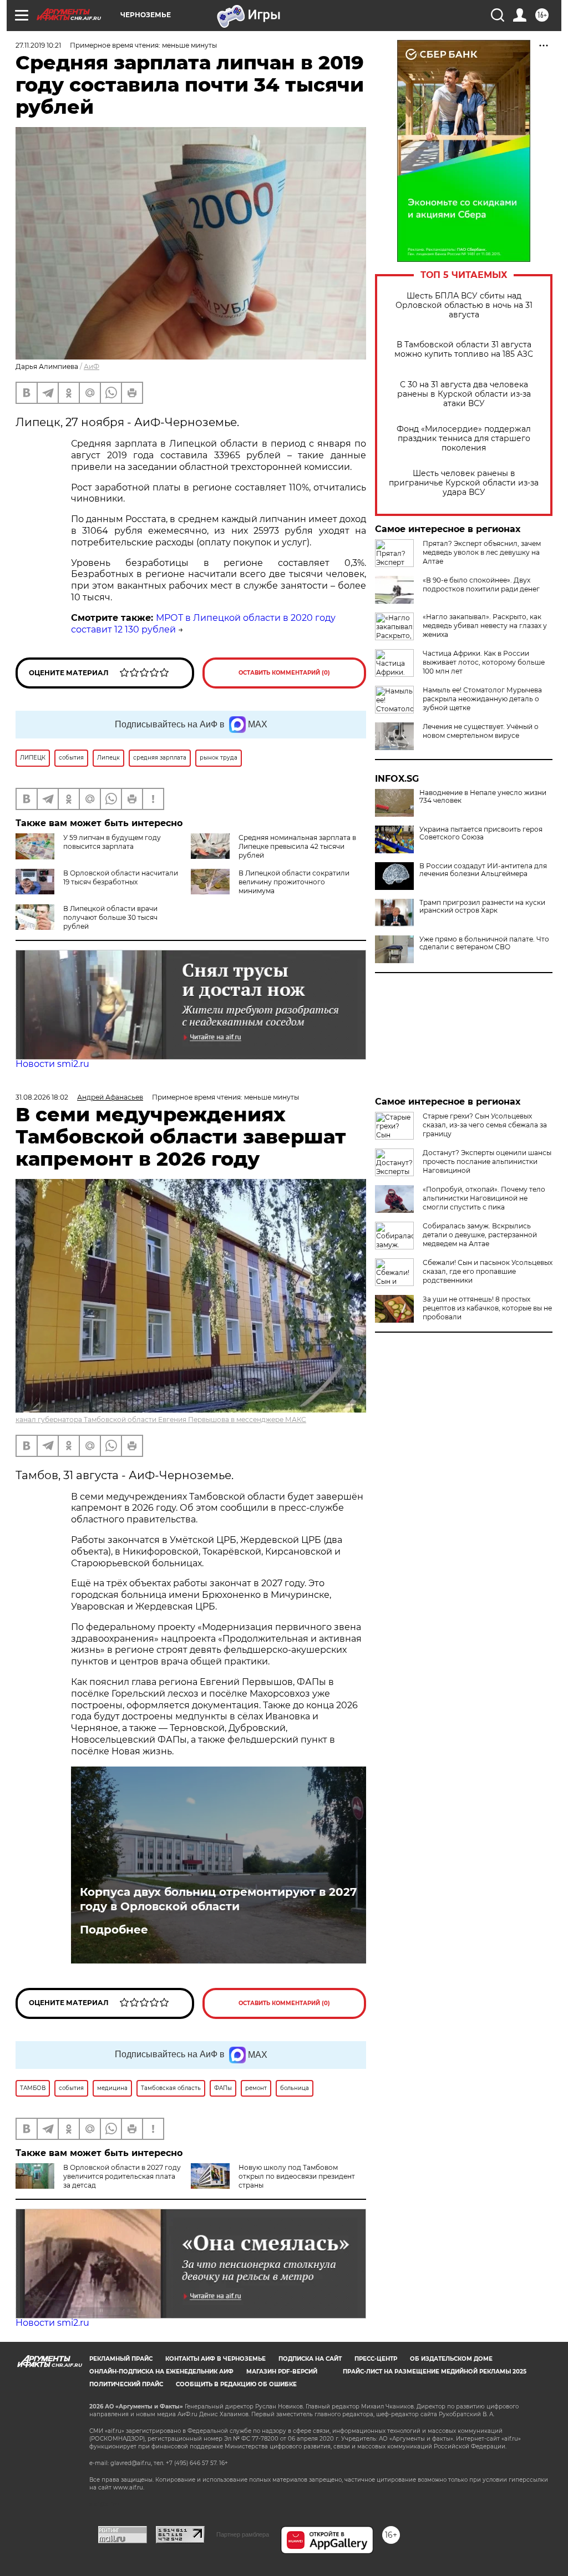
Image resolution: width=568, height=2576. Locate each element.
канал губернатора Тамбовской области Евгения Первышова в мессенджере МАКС (161, 1419)
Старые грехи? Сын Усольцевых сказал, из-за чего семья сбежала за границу (485, 1125)
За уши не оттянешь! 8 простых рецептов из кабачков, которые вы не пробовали (487, 1308)
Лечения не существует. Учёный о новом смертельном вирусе (481, 731)
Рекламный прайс (121, 2359)
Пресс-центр (376, 2359)
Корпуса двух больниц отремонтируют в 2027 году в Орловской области (218, 1899)
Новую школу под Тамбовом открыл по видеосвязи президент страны (297, 2176)
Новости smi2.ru (52, 1064)
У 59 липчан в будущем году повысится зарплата (112, 842)
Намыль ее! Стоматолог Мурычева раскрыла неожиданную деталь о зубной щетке (482, 699)
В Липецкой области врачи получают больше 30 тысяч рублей (110, 917)
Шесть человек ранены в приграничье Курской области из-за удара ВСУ (464, 483)
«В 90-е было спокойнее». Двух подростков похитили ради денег (481, 584)
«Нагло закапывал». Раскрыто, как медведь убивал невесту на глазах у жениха (485, 626)
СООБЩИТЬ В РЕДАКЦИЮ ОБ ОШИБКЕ (236, 2384)
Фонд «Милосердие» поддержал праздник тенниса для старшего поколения (464, 439)
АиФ (92, 366)
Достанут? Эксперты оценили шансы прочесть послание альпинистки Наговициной (487, 1162)
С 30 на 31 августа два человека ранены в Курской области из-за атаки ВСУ (464, 394)
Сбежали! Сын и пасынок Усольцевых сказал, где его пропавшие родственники (488, 1271)
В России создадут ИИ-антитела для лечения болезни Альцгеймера (483, 870)
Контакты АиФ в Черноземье (215, 2359)
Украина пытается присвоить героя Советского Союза (481, 833)
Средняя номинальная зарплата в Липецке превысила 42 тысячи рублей (297, 846)
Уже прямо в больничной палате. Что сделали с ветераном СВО (484, 943)
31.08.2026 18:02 (42, 1097)
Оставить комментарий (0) (284, 673)
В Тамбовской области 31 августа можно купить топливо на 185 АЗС (464, 350)
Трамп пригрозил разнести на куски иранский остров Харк (482, 907)
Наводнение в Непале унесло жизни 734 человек (483, 797)
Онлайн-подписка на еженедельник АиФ (161, 2372)
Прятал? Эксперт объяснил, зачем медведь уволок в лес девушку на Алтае (482, 552)
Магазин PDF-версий (282, 2372)
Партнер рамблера (243, 2534)
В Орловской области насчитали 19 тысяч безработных (121, 877)
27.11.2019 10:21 (38, 45)
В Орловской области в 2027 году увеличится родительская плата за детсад (122, 2176)
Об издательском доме (451, 2359)
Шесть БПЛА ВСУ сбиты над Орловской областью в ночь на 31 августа (464, 305)
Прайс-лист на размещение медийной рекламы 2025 (435, 2372)
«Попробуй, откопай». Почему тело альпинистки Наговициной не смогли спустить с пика (484, 1198)
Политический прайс (126, 2384)
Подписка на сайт (310, 2359)
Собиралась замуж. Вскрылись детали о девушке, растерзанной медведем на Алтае (480, 1235)
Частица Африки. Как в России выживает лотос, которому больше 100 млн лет (484, 662)
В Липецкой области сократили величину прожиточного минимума (294, 882)
